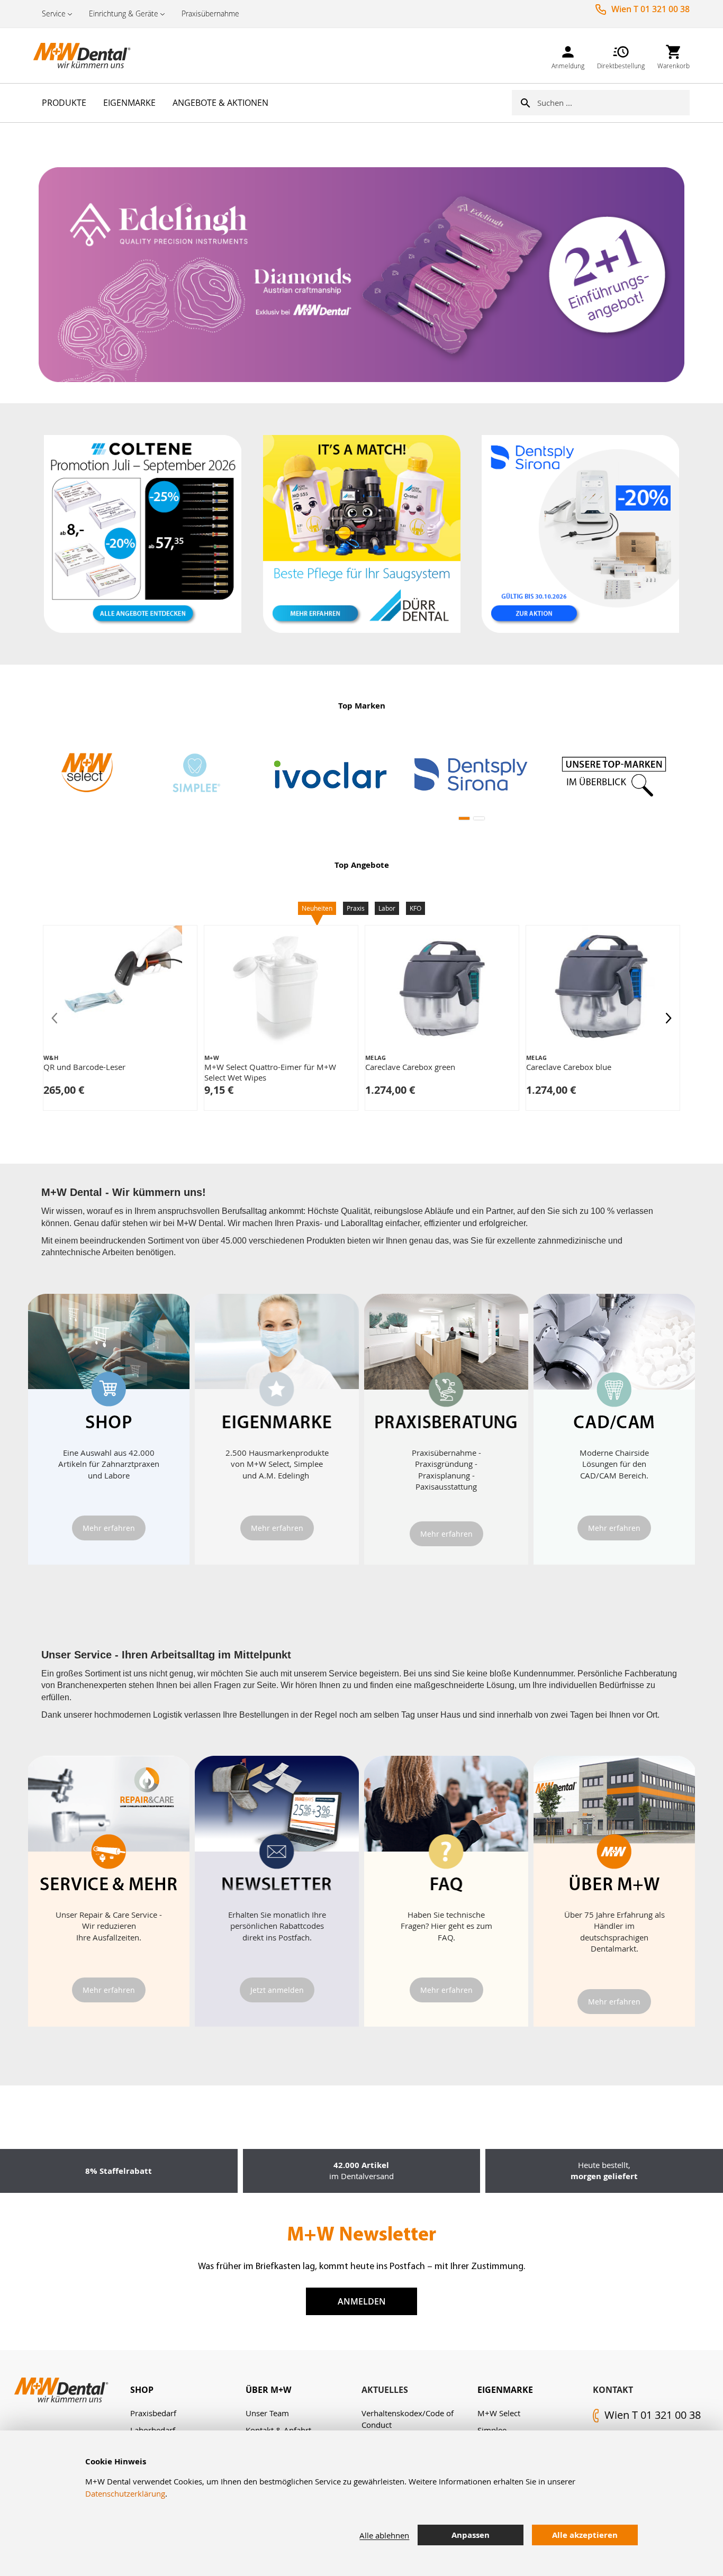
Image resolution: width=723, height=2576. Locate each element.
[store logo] (86, 56)
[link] (568, 55)
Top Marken (362, 706)
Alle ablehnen (384, 2535)
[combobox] (613, 103)
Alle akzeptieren (585, 2535)
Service (54, 13)
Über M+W (268, 2390)
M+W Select (499, 2413)
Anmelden (362, 2301)
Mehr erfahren (109, 1528)
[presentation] (668, 1018)
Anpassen (471, 2535)
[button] (464, 818)
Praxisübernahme (210, 13)
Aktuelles (385, 2390)
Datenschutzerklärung (125, 2493)
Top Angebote (362, 865)
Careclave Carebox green (410, 1067)
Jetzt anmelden (277, 1990)
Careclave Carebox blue (569, 1067)
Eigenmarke (505, 2390)
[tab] (188, 2390)
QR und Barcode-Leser (84, 1067)
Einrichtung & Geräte (124, 13)
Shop (142, 2390)
